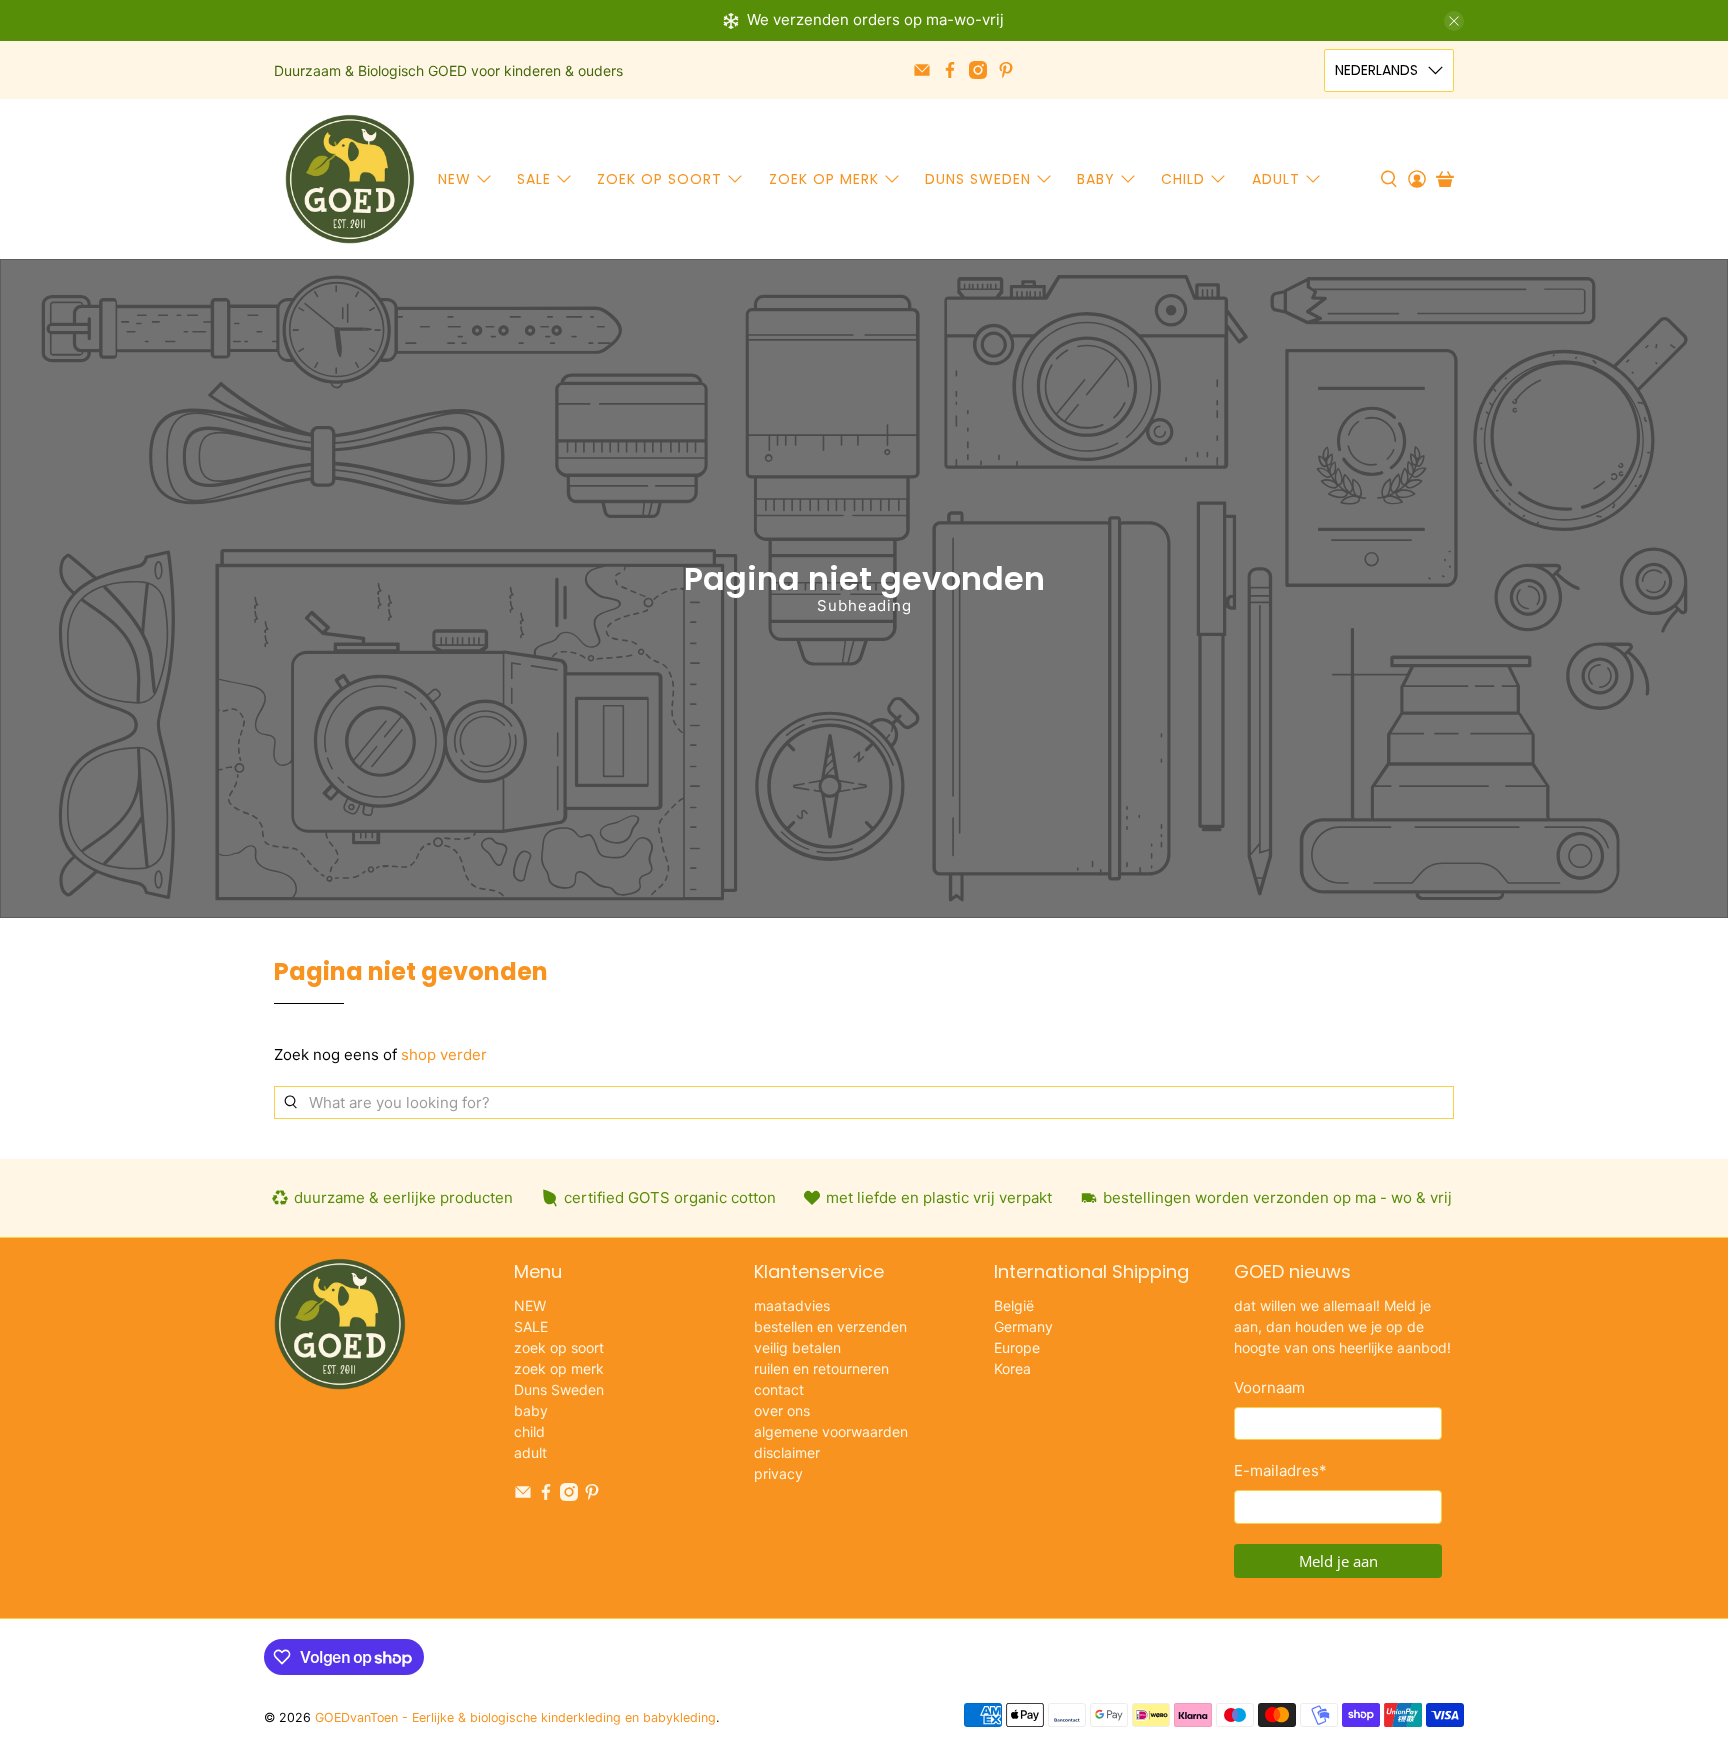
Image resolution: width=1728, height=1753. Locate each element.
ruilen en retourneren (821, 1368)
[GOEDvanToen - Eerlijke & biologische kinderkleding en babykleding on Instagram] (978, 70)
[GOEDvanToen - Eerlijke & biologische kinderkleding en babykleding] (350, 179)
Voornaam (1269, 1387)
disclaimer (787, 1452)
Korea (1012, 1368)
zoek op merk (824, 179)
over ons (782, 1410)
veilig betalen (797, 1347)
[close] (1454, 21)
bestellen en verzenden (830, 1326)
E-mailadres (1280, 1470)
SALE (534, 179)
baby (1096, 179)
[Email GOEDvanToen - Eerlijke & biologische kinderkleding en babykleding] (922, 70)
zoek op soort (659, 179)
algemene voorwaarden (831, 1431)
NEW (454, 179)
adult (1276, 179)
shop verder (444, 1054)
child (1183, 179)
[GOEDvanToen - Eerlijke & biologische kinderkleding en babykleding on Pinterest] (1006, 70)
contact (779, 1389)
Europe (1017, 1347)
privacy (778, 1473)
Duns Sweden (978, 179)
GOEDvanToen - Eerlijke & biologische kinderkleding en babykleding (515, 1717)
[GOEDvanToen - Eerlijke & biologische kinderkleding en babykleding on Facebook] (950, 70)
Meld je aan (1338, 1561)
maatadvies (792, 1305)
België (1014, 1305)
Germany (1023, 1326)
